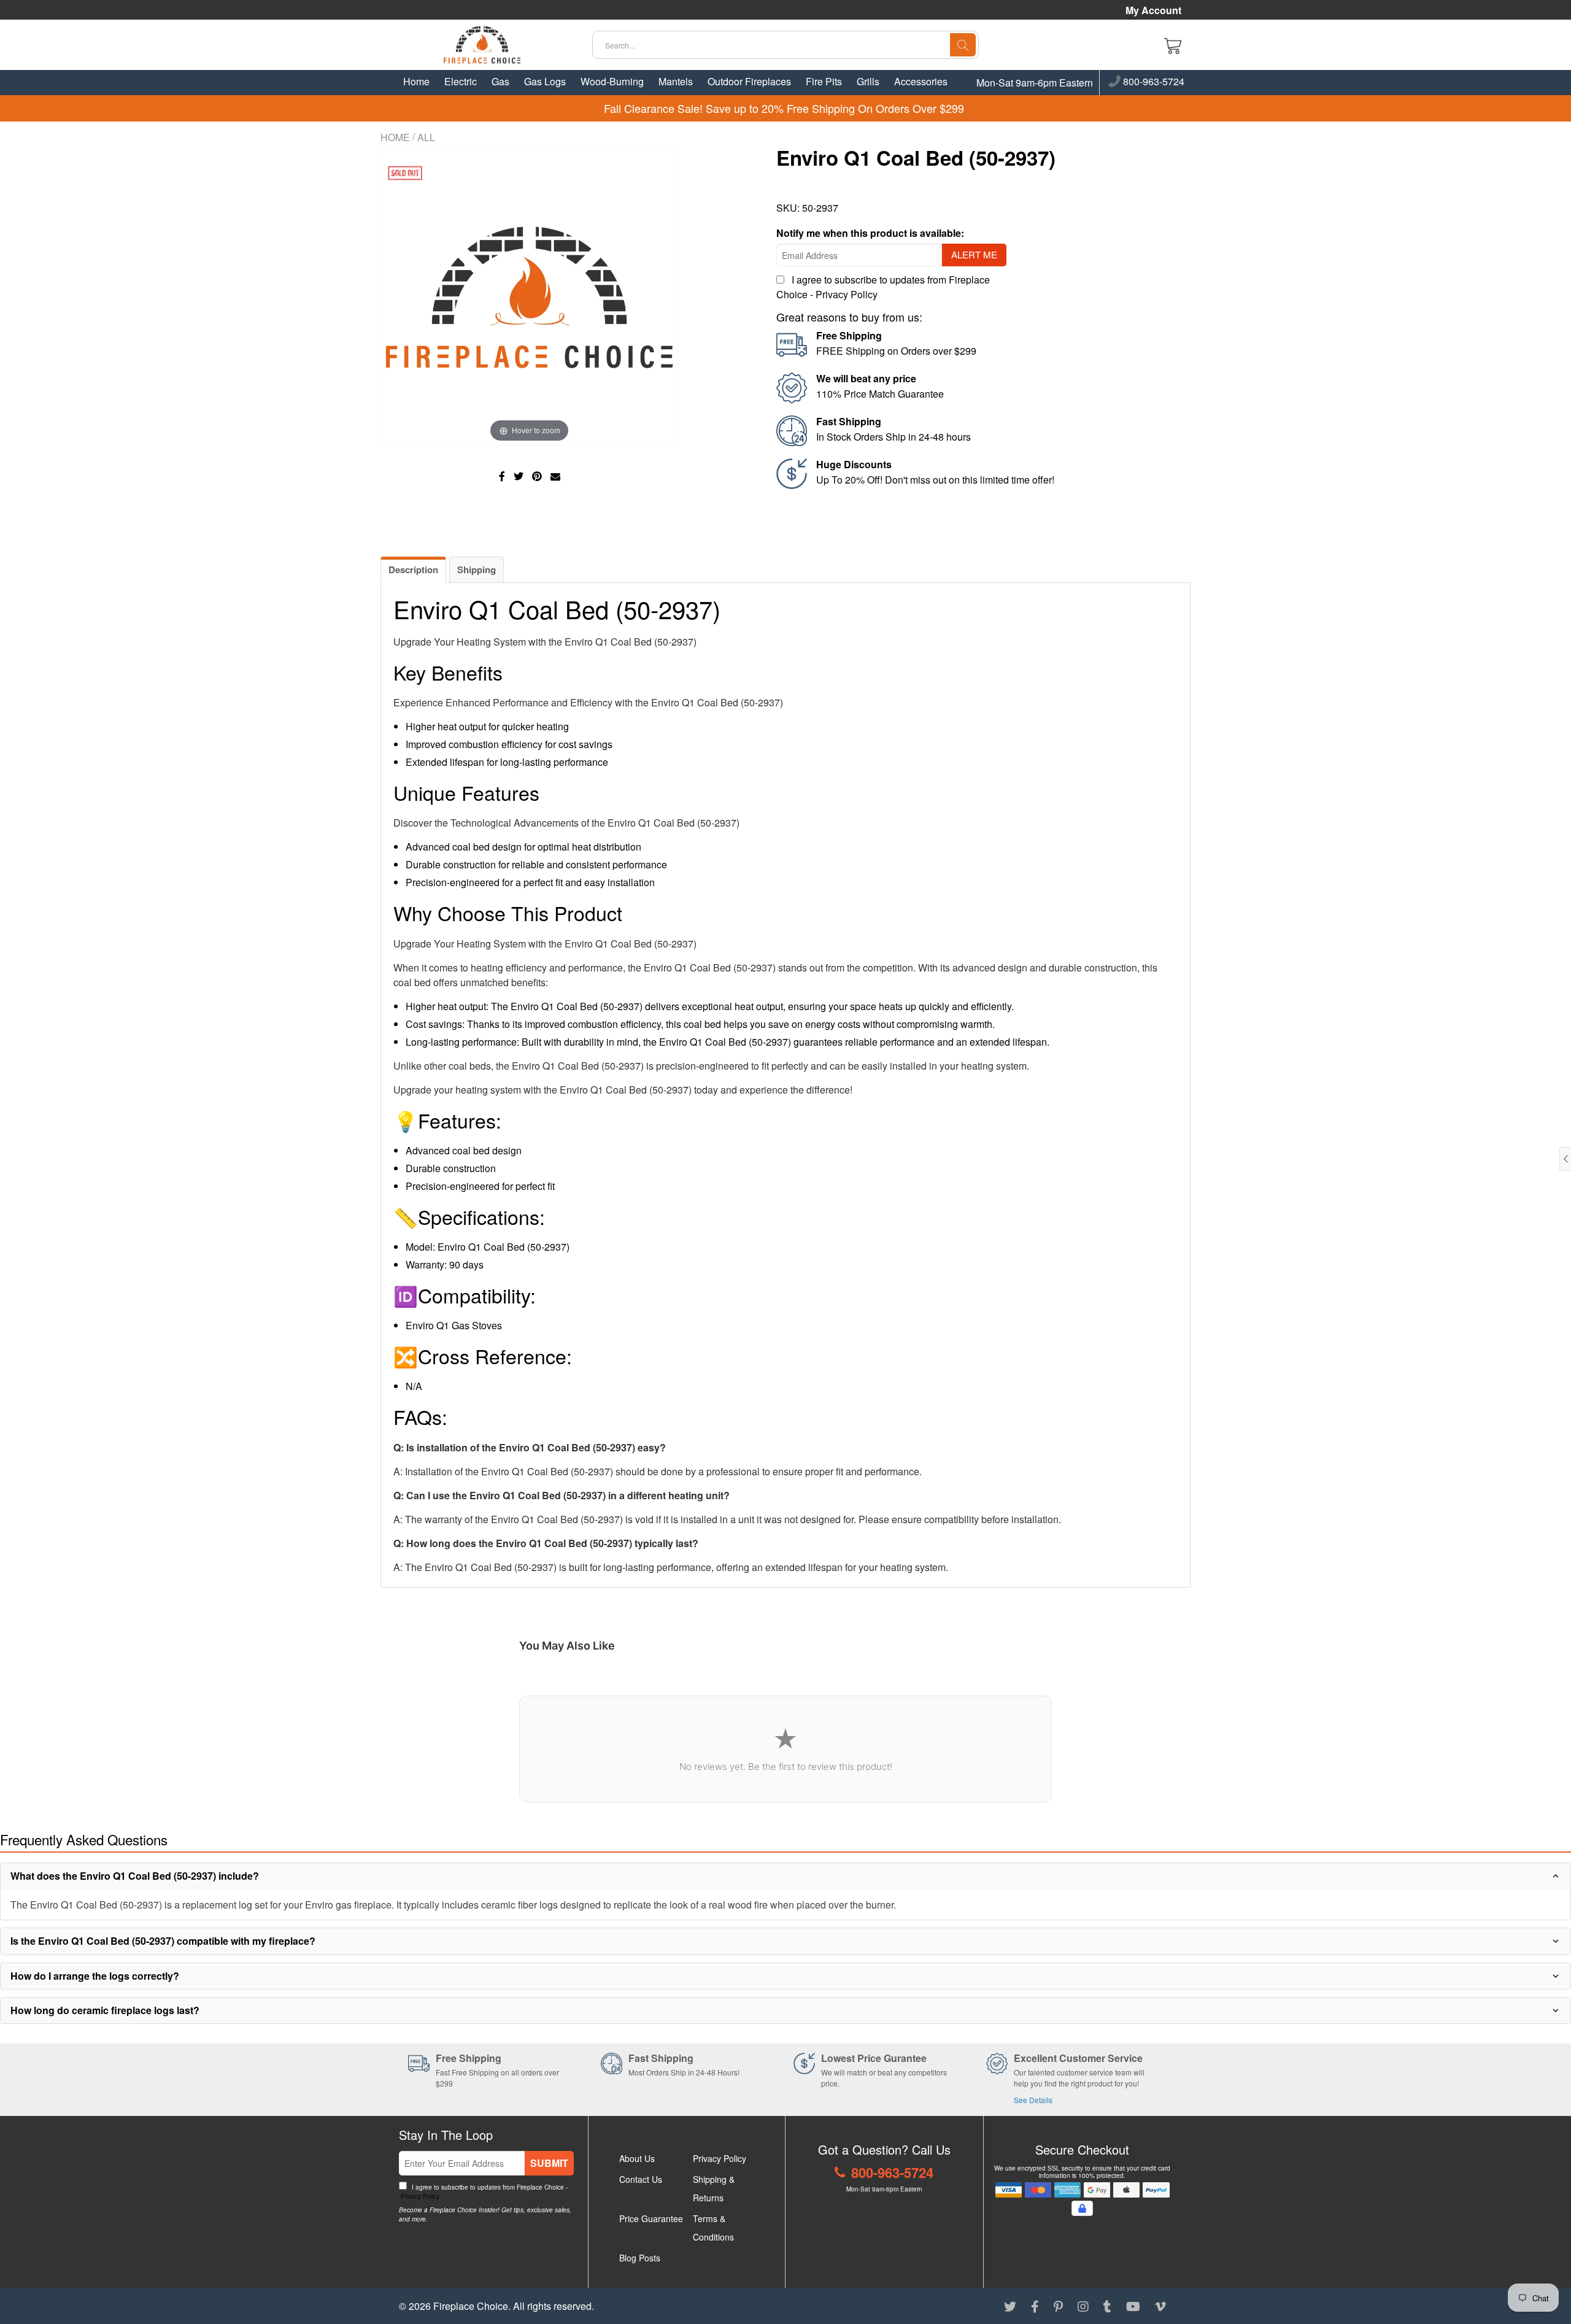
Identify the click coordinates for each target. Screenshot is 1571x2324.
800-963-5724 (1152, 82)
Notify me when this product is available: (870, 233)
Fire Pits (824, 81)
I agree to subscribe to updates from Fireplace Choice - (483, 2192)
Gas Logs (545, 81)
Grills (868, 81)
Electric (461, 81)
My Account (1153, 10)
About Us (637, 2158)
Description (413, 569)
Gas (500, 81)
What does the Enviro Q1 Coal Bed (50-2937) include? (135, 1876)
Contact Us (641, 2179)
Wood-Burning (612, 81)
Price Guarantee (651, 2218)
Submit (549, 2163)
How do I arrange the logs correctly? (95, 1976)
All (426, 137)
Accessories (921, 81)
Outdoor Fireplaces (749, 81)
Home (416, 81)
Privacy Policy (847, 294)
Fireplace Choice (471, 2306)
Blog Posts (640, 2258)
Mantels (676, 81)
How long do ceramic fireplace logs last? (105, 2010)
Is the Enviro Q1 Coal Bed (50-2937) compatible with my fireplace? (163, 1941)
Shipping (477, 569)
